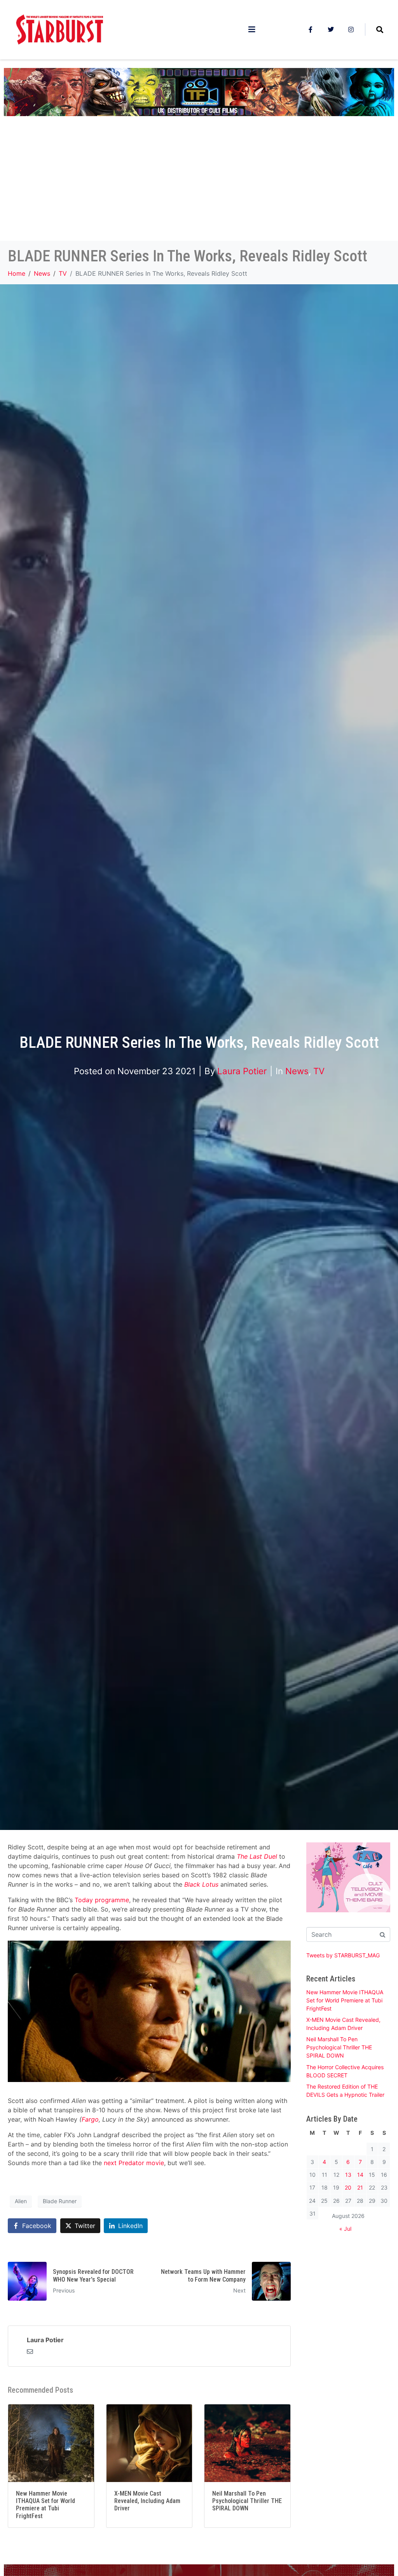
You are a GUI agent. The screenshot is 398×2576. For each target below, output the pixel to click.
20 (348, 2187)
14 (360, 2175)
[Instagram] (351, 30)
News (297, 1071)
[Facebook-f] (311, 30)
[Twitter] (331, 30)
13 (348, 2175)
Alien (21, 2201)
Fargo (90, 2119)
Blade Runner (60, 2201)
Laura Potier (242, 1071)
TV (319, 1071)
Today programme (102, 1900)
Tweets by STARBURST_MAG (343, 1955)
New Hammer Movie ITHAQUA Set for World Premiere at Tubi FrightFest (345, 2000)
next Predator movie (134, 2163)
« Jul (345, 2229)
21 (360, 2187)
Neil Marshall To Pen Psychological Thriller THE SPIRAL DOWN (339, 2047)
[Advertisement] (199, 183)
